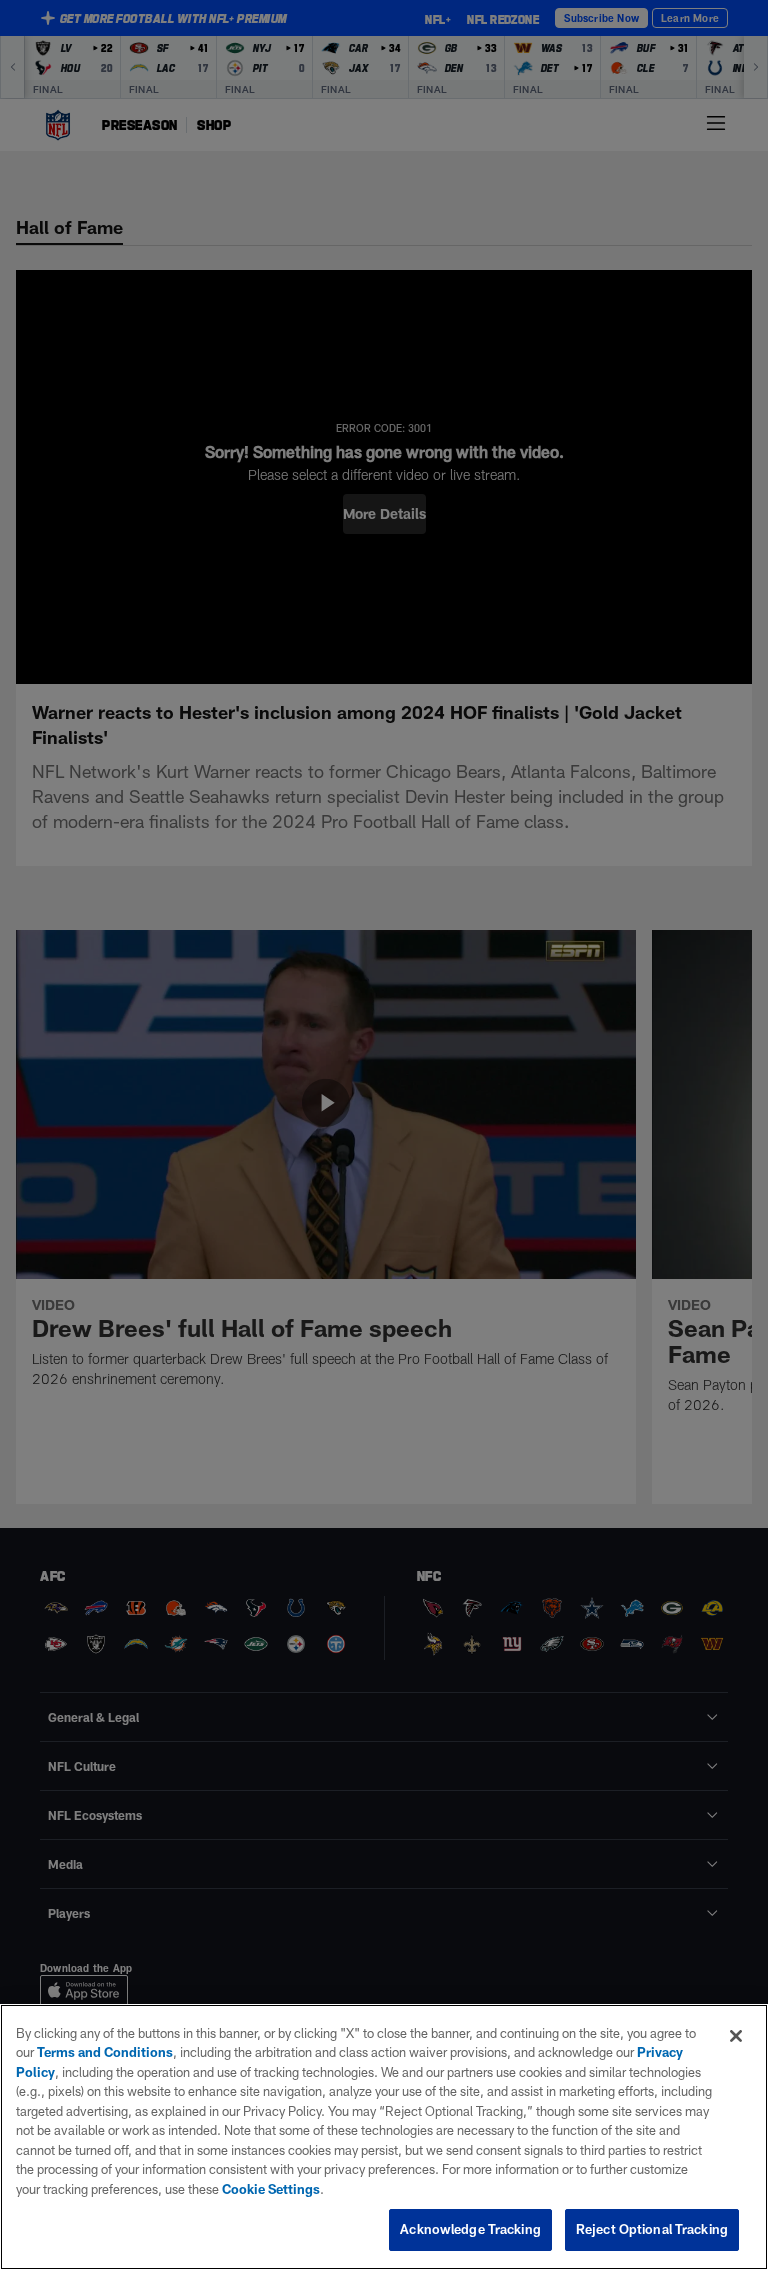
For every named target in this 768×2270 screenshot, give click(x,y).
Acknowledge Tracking (470, 2229)
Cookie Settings (271, 2189)
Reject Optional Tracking (652, 2229)
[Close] (736, 2036)
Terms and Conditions (105, 2052)
